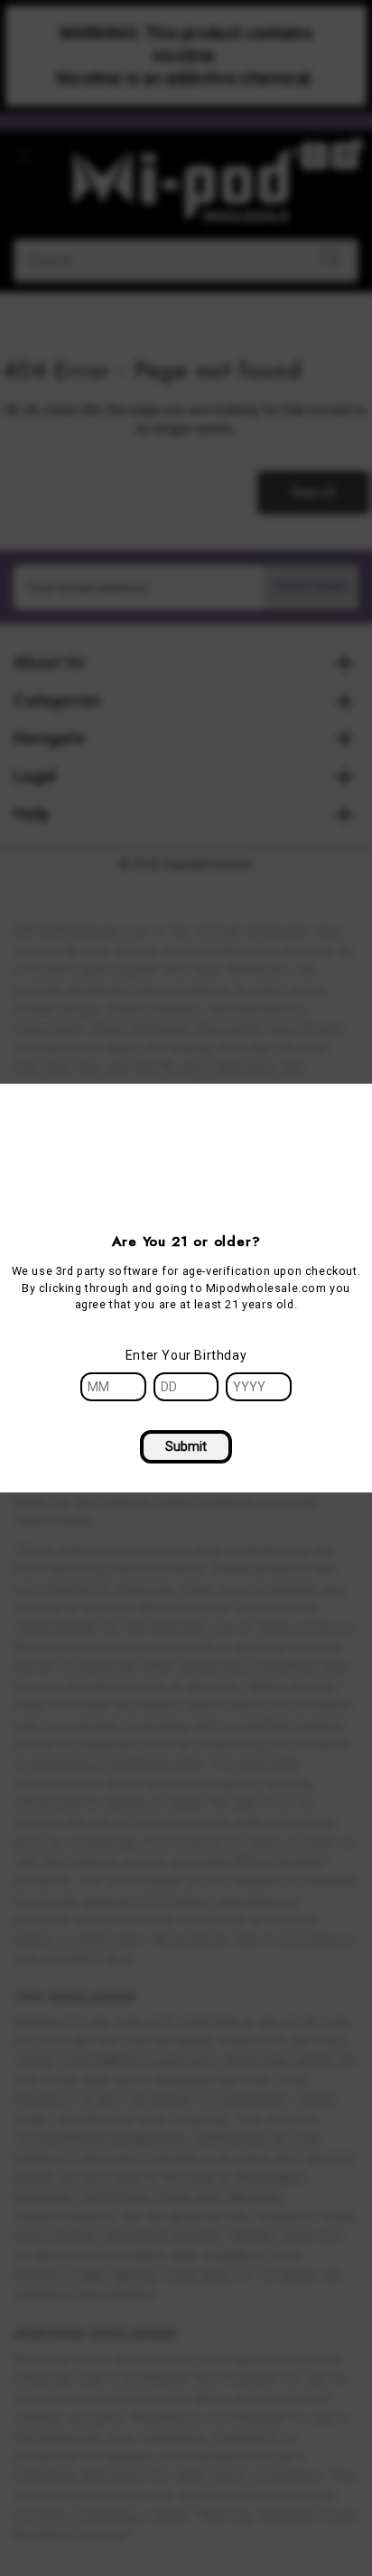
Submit (186, 1446)
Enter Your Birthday (186, 1355)
